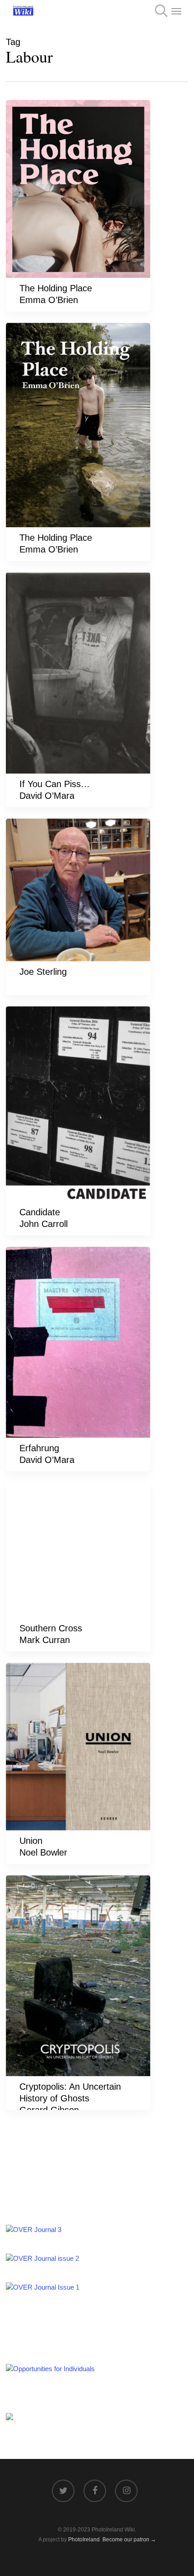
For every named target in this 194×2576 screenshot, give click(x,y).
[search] (158, 11)
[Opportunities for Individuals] (50, 2369)
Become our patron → (129, 2540)
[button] (176, 11)
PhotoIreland (84, 2540)
